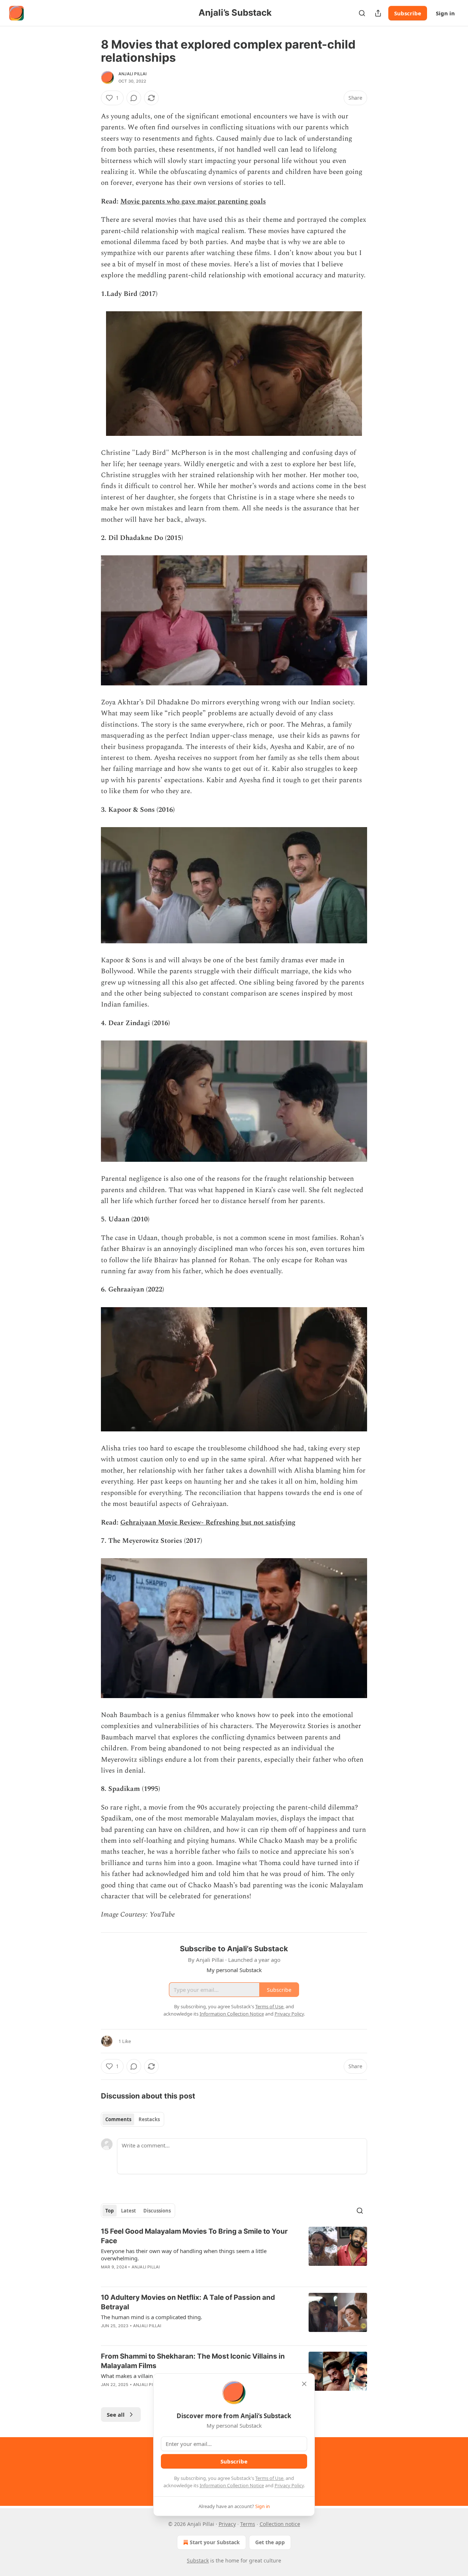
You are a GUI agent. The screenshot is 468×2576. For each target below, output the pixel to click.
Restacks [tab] (149, 2119)
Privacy (227, 2524)
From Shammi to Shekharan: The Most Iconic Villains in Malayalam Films (193, 2361)
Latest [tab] (129, 2211)
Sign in (445, 13)
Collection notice (280, 2524)
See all (116, 2415)
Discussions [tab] (157, 2211)
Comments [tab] (118, 2119)
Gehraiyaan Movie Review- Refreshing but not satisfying (208, 1523)
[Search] (362, 13)
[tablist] (133, 2119)
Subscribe (408, 13)
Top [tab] (110, 2211)
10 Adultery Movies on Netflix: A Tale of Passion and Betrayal (188, 2302)
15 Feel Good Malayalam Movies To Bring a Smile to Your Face (194, 2236)
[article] (234, 2254)
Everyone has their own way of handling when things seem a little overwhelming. (184, 2255)
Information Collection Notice (232, 2485)
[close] (304, 2384)
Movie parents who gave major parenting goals (193, 201)
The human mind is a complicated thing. (152, 2317)
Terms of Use (269, 2478)
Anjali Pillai (133, 74)
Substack (198, 2560)
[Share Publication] (378, 13)
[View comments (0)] (134, 98)
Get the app (270, 2542)
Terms (248, 2524)
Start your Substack (215, 2542)
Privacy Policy (289, 2485)
